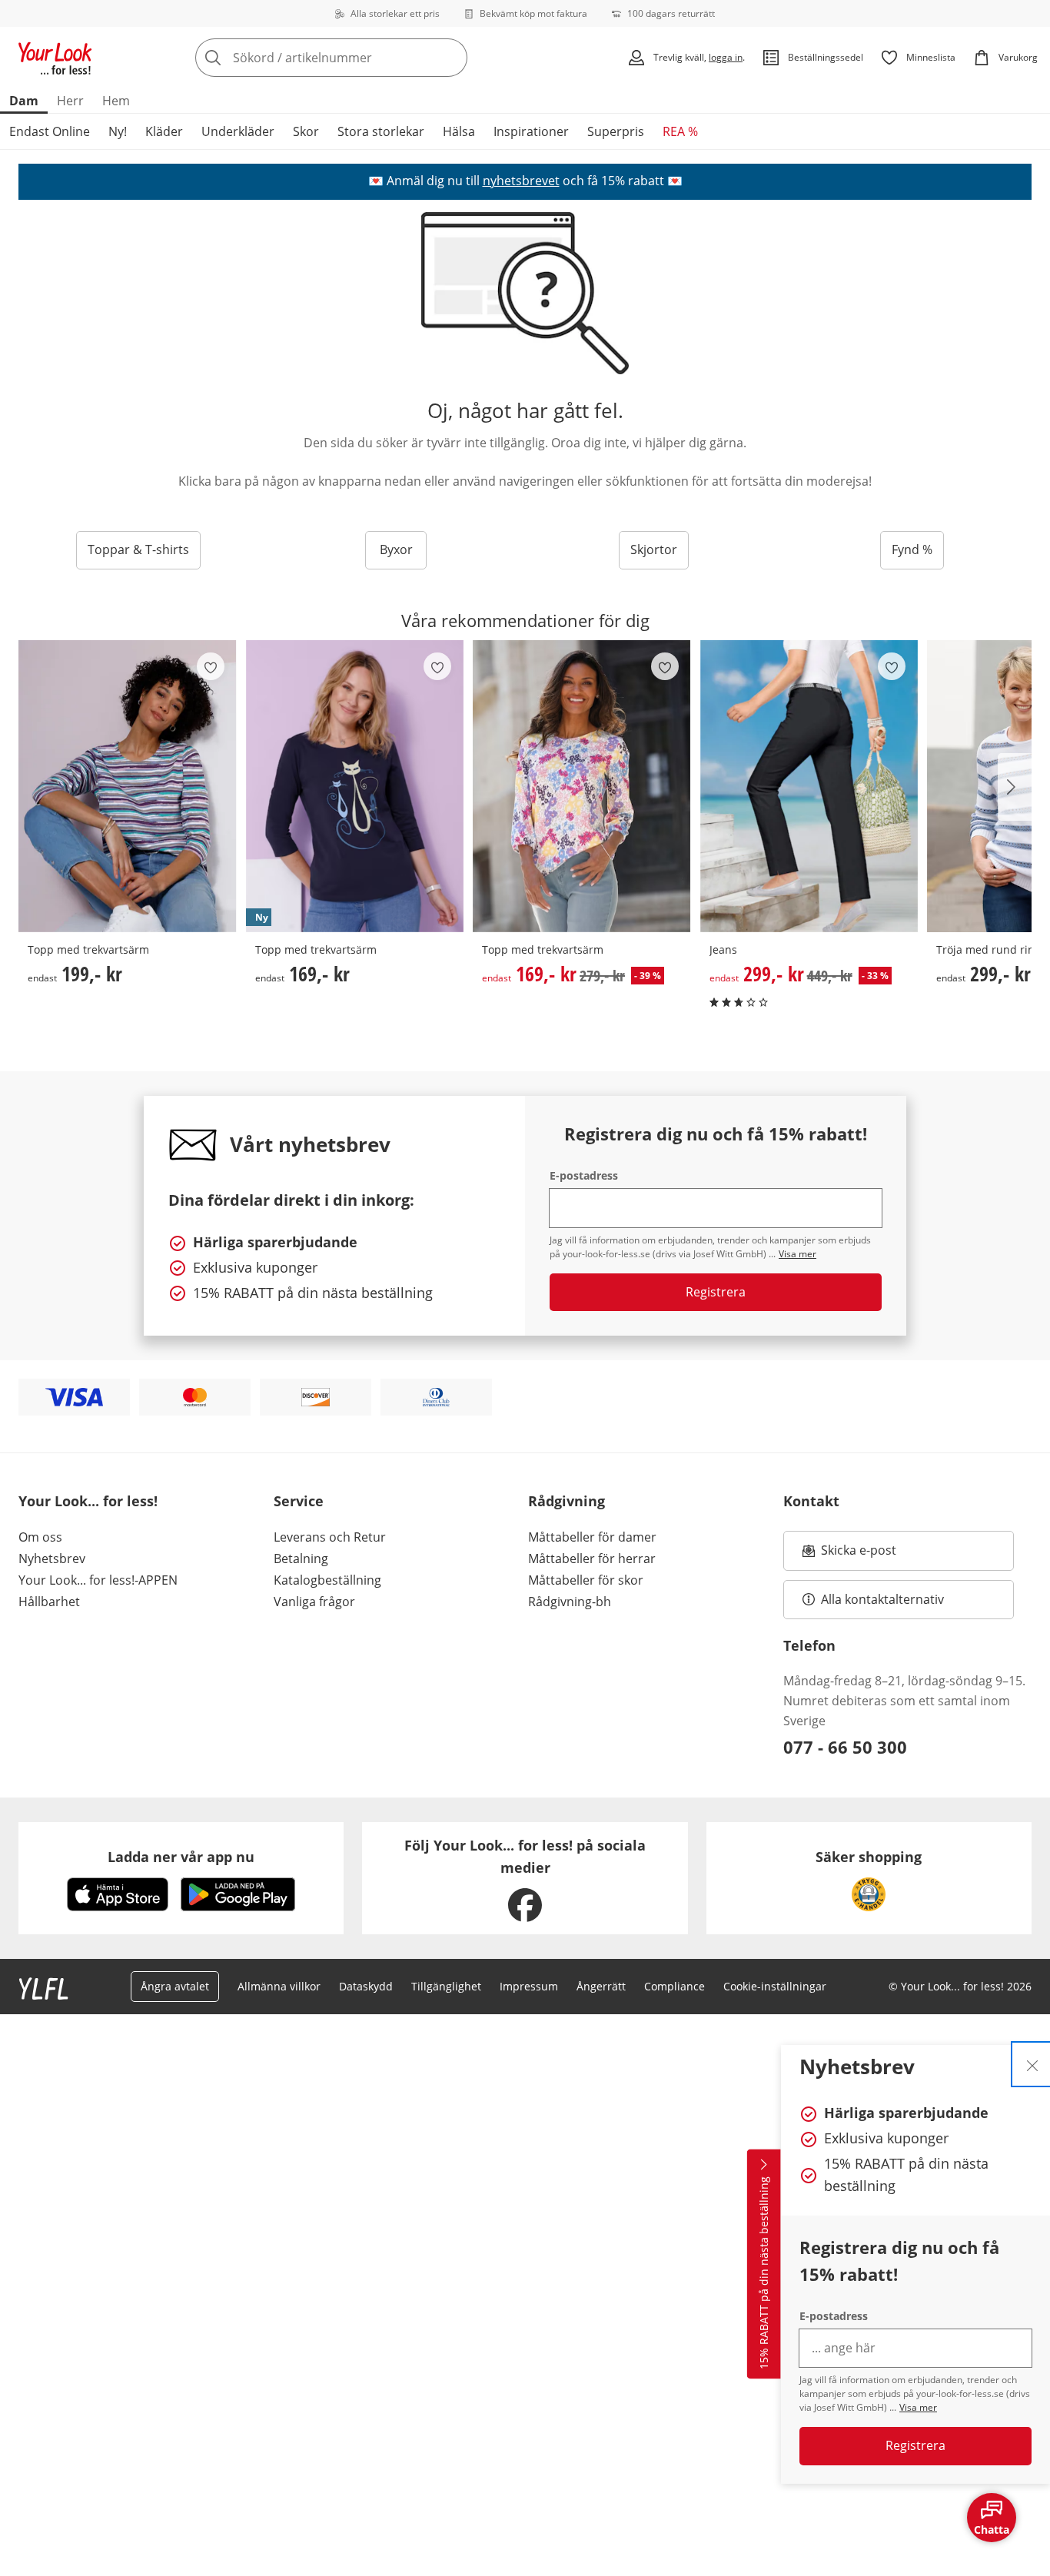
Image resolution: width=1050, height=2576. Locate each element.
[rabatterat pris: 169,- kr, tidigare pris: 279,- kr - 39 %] (582, 786)
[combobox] (365, 58)
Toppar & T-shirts (138, 549)
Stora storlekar (381, 131)
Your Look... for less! (88, 1501)
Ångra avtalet (175, 1986)
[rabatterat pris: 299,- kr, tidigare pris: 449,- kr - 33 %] (809, 786)
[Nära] (1032, 2064)
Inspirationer (531, 131)
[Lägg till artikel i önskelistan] (211, 666)
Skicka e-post (861, 1555)
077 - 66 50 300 (845, 1747)
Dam (24, 101)
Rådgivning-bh (570, 1602)
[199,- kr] (128, 786)
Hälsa (459, 131)
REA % (680, 131)
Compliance (675, 1986)
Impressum (529, 1986)
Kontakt (811, 1501)
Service (299, 1501)
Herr (70, 101)
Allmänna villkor (279, 1986)
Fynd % (912, 549)
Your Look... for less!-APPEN (98, 1580)
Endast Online (50, 131)
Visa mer (918, 2407)
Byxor (396, 549)
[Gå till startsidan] (55, 58)
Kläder (164, 131)
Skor (306, 131)
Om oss (40, 1537)
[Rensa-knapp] (451, 58)
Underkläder (238, 131)
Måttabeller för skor (586, 1580)
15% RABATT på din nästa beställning (764, 2273)
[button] (1015, 787)
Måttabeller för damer (592, 1537)
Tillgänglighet (446, 1986)
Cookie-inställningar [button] (775, 1986)
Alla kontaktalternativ (882, 1599)
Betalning (301, 1559)
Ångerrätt (601, 1986)
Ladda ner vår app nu (181, 1857)
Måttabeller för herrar (592, 1559)
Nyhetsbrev (52, 1559)
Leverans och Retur (330, 1537)
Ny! (118, 131)
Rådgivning (567, 1501)
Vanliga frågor (314, 1602)
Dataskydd (366, 1986)
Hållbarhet (49, 1602)
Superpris (616, 131)
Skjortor (654, 549)
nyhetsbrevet (521, 181)
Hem (116, 101)
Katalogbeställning (327, 1580)
